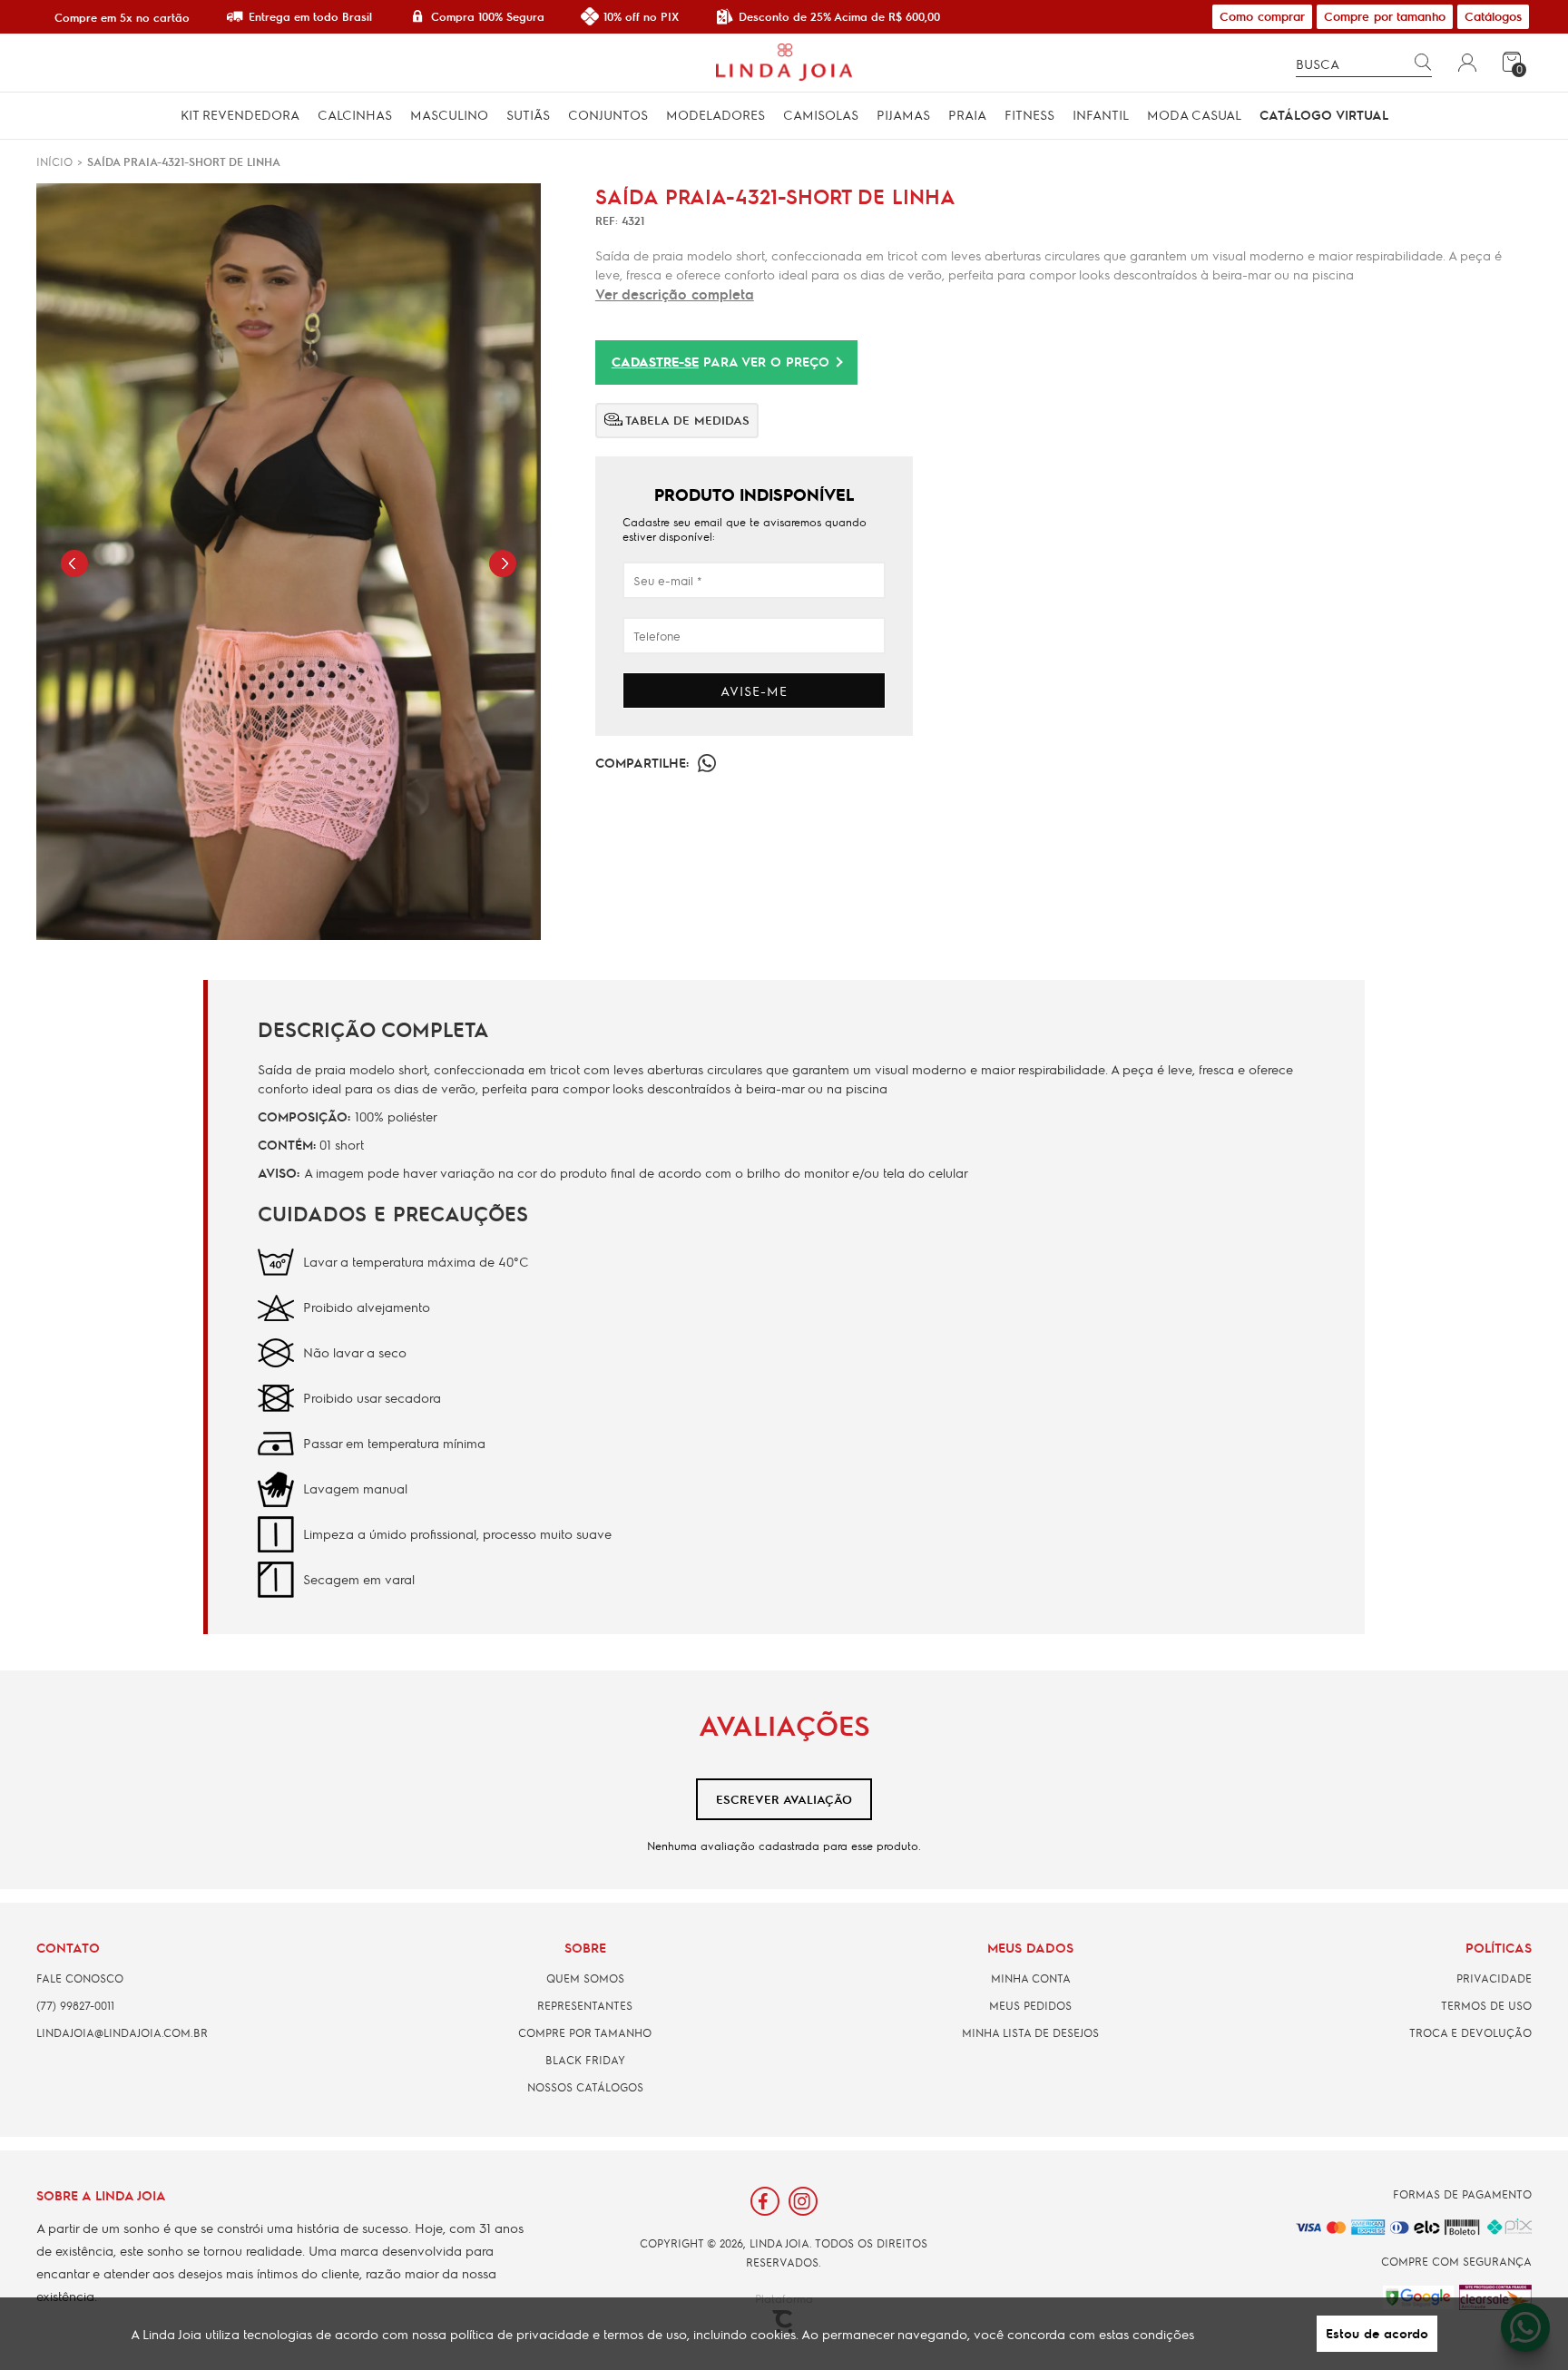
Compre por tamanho (1385, 16)
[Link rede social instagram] (803, 2201)
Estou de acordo (1377, 2333)
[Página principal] (784, 63)
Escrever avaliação (784, 1799)
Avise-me (754, 690)
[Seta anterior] (74, 563)
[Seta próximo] (503, 563)
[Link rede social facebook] (765, 2201)
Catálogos (1493, 16)
